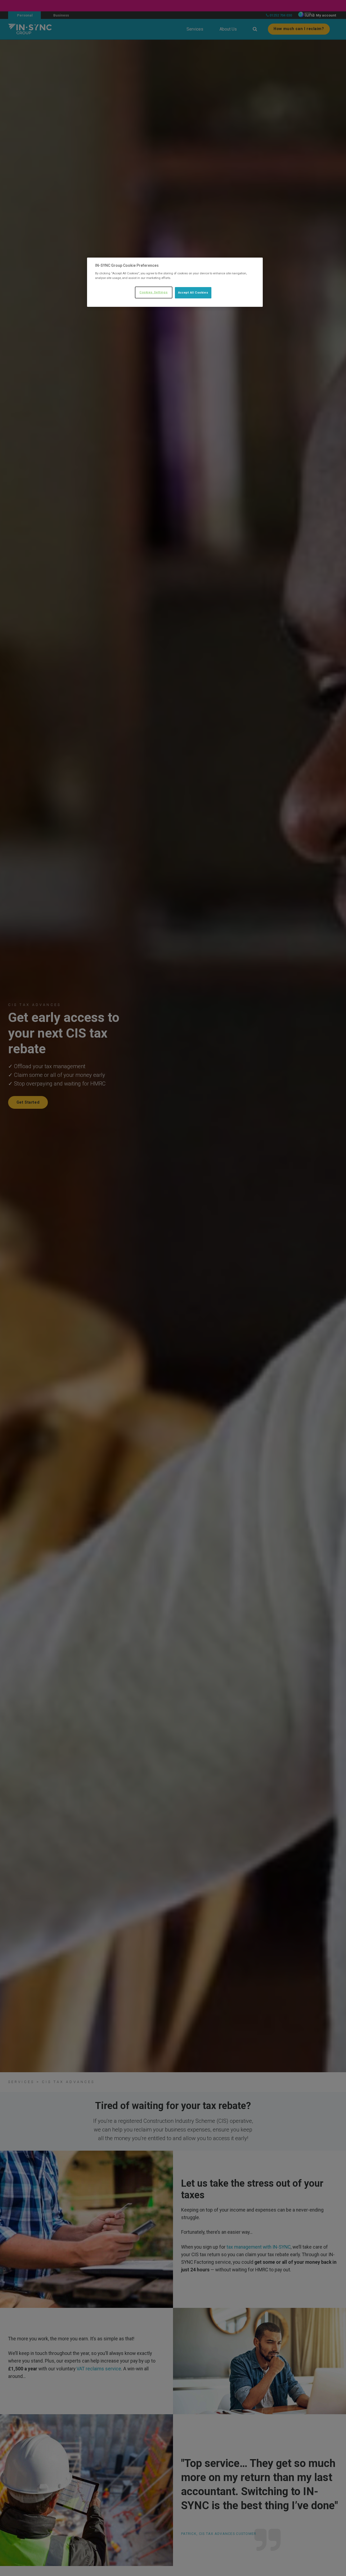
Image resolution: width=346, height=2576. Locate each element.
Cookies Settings (154, 292)
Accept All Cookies (193, 292)
